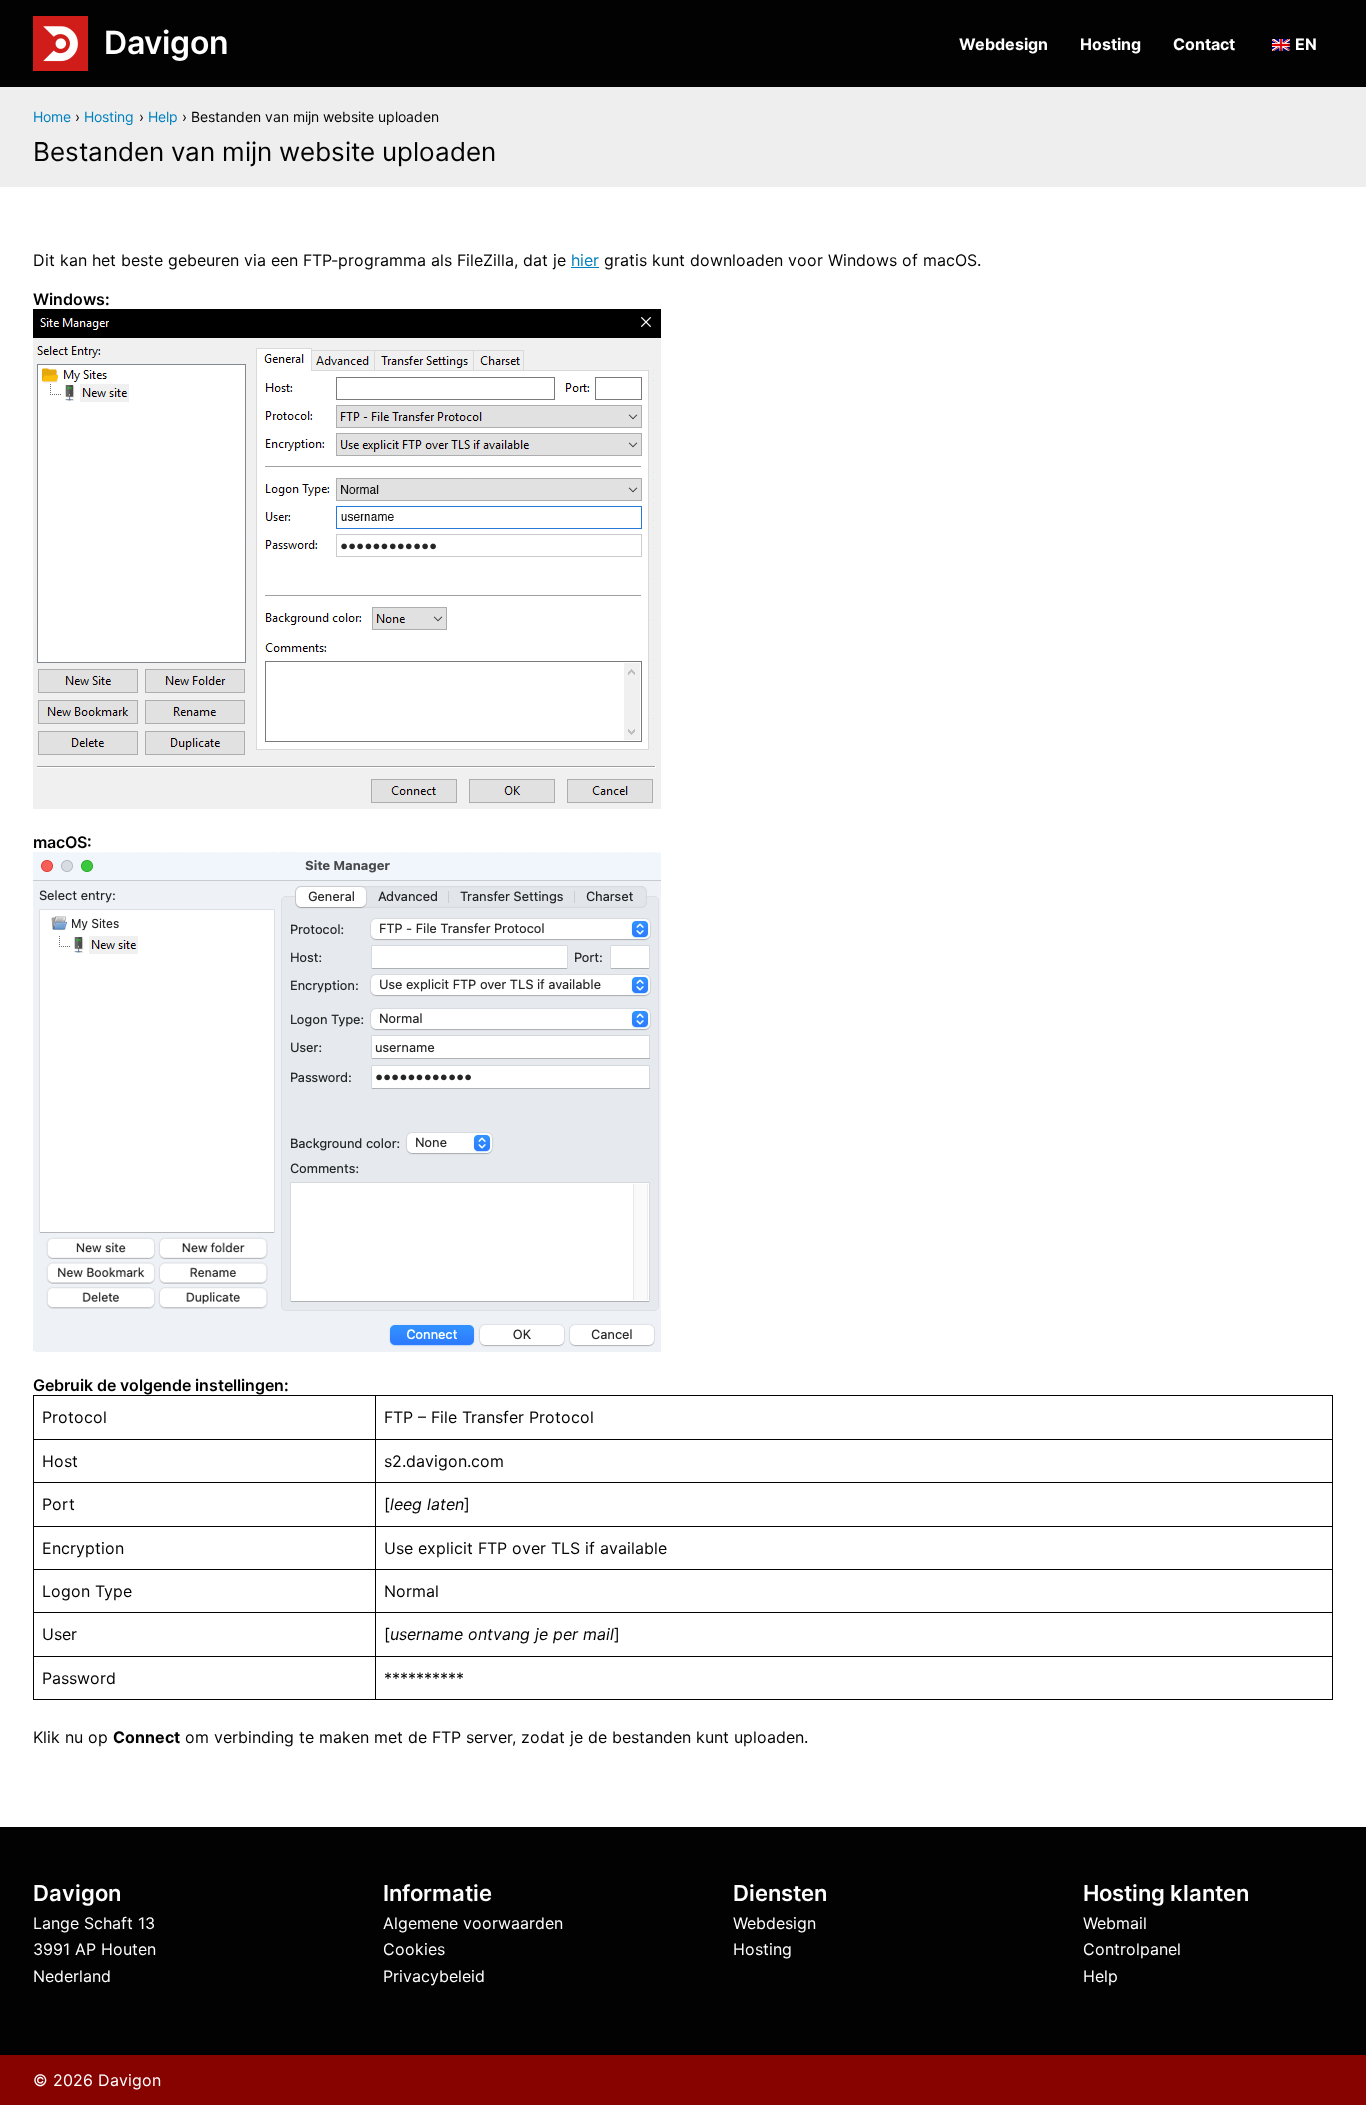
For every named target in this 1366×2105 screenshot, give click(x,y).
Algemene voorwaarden (473, 1923)
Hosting (1110, 44)
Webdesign (1003, 44)
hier (585, 260)
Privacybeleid (434, 1976)
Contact (1204, 44)
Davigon (166, 42)
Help (1100, 1976)
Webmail (1115, 1923)
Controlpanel (1132, 1949)
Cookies (414, 1949)
